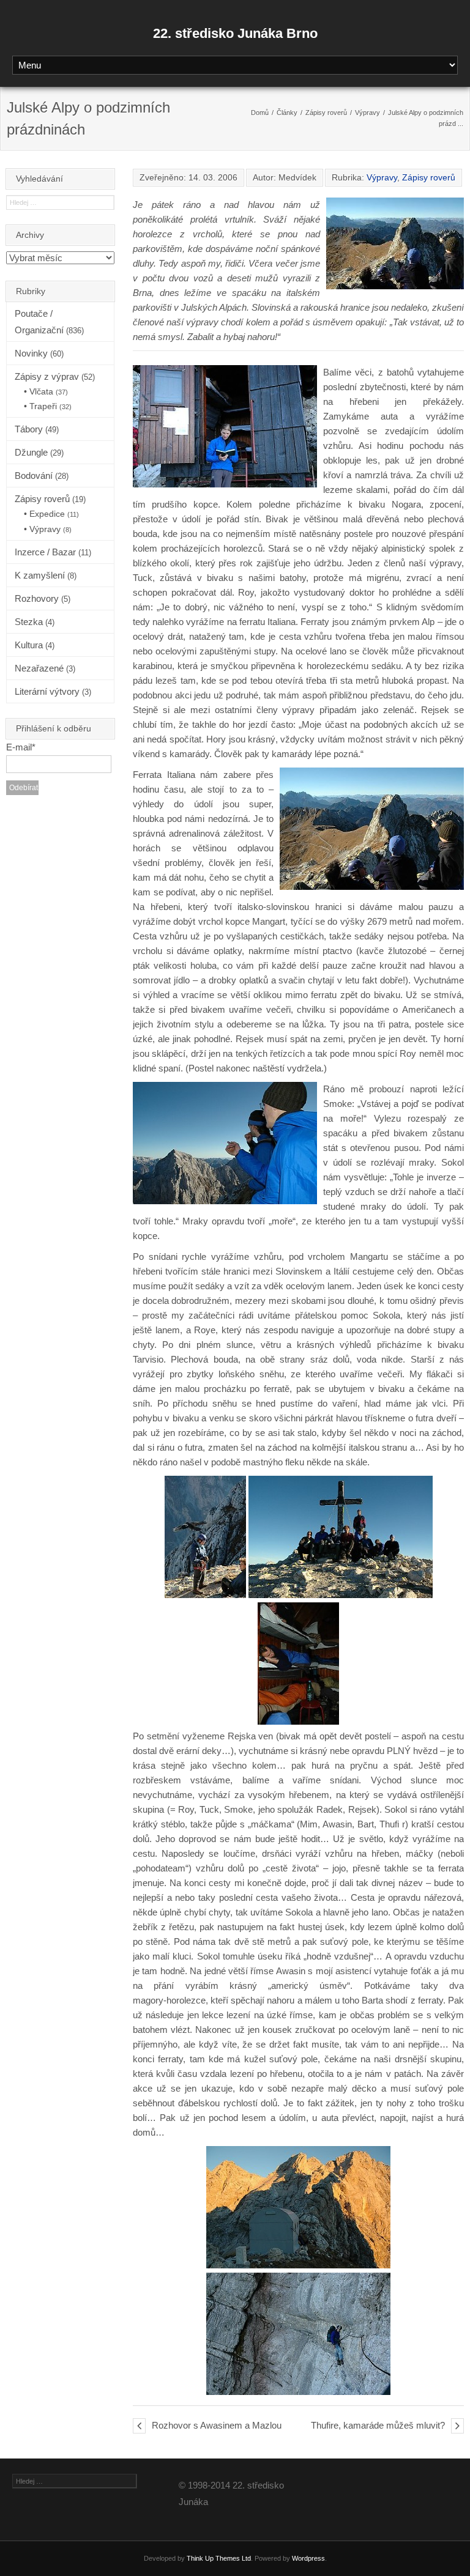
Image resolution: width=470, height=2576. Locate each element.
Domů (260, 113)
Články (287, 113)
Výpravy (367, 113)
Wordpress (308, 2558)
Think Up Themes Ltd (219, 2558)
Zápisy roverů (326, 113)
